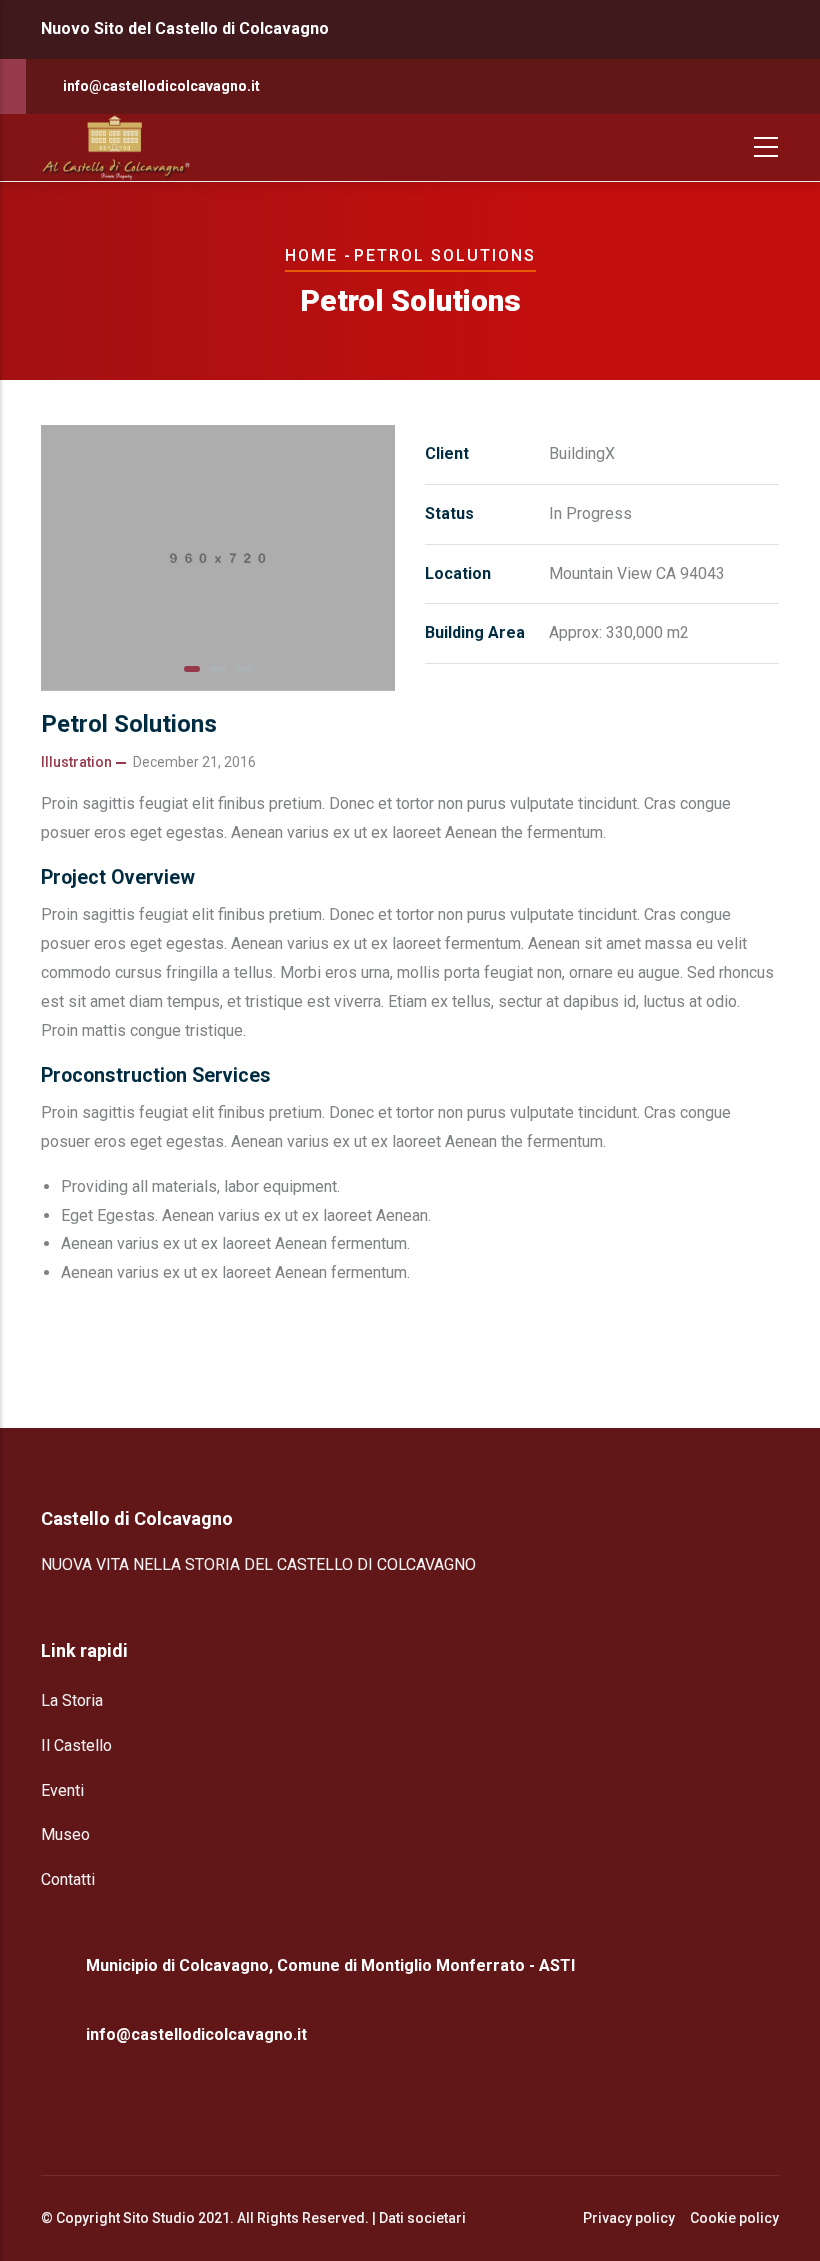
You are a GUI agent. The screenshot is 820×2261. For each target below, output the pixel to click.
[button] (192, 669)
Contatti (68, 1879)
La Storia (72, 1700)
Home (311, 255)
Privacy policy (629, 2218)
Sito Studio (159, 2218)
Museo (65, 1834)
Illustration (76, 762)
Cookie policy (734, 2218)
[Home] (116, 147)
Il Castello (76, 1745)
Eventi (62, 1790)
